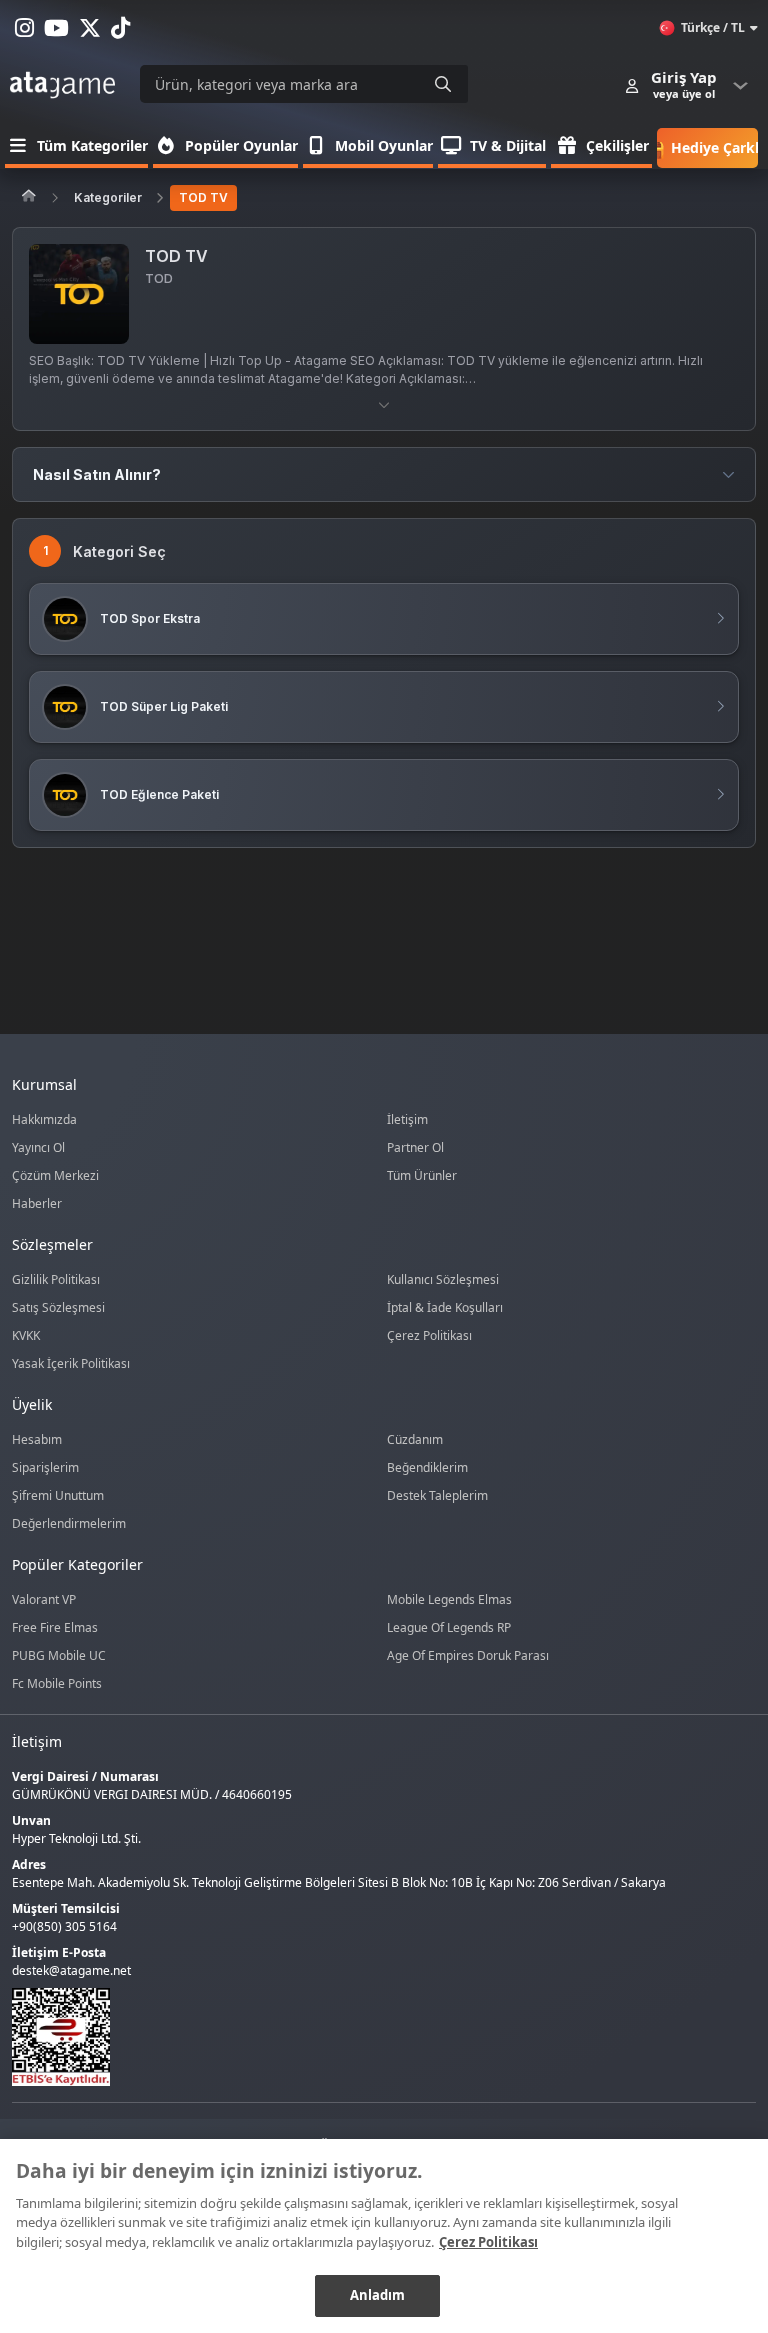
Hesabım (37, 1439)
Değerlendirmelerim (69, 1523)
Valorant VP (44, 1599)
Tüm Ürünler (422, 1175)
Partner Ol (415, 1147)
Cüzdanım (415, 1439)
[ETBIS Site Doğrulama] (372, 2037)
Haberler (37, 1203)
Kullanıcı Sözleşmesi (443, 1279)
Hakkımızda (44, 1119)
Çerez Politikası (429, 1335)
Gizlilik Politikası (56, 1279)
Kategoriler (108, 197)
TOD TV (203, 197)
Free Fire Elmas (55, 1627)
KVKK (26, 1335)
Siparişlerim (45, 1467)
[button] (384, 405)
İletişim (407, 1119)
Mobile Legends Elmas (449, 1599)
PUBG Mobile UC (59, 1655)
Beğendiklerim (427, 1467)
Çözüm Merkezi (55, 1175)
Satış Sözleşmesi (58, 1307)
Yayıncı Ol (38, 1147)
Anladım (378, 2295)
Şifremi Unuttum (58, 1495)
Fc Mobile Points (57, 1683)
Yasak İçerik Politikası (71, 1363)
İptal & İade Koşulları (445, 1307)
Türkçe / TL (713, 27)
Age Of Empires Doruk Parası (468, 1655)
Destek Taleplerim (437, 1495)
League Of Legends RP (449, 1627)
